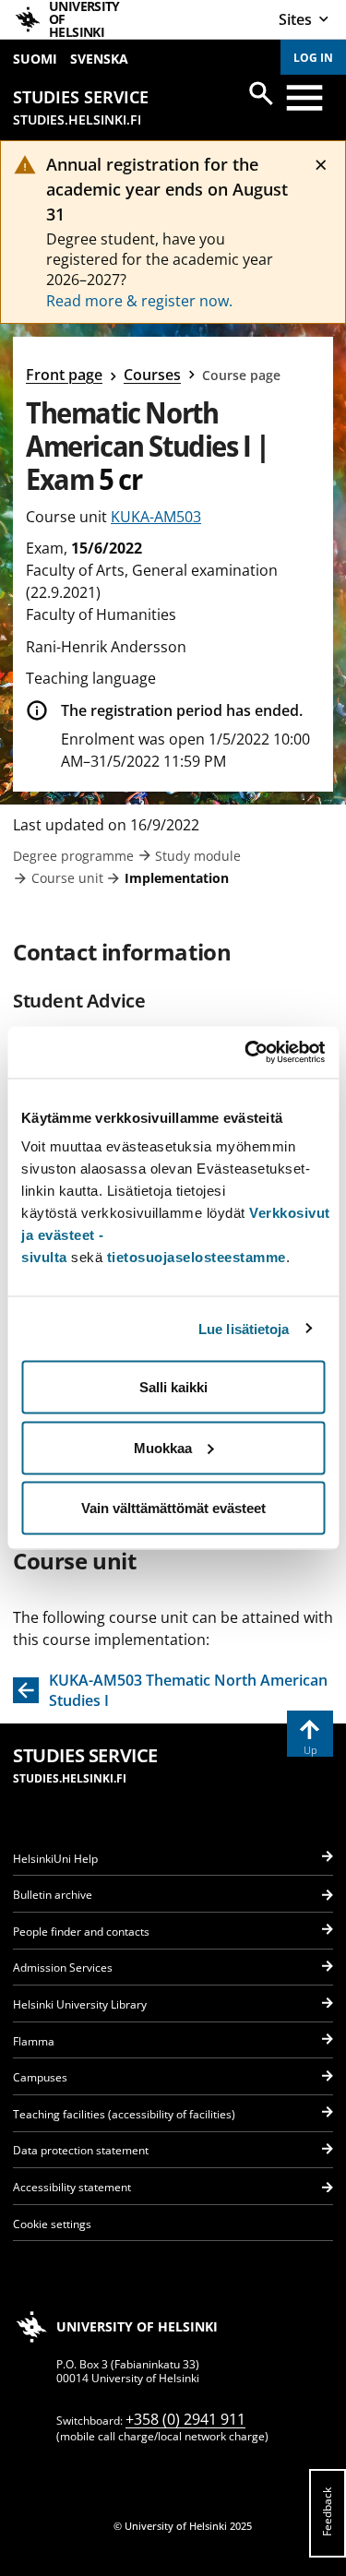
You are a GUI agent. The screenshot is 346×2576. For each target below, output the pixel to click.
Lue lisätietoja (244, 1328)
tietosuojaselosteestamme (197, 1257)
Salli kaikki (173, 1387)
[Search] (261, 93)
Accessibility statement (72, 2187)
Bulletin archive (53, 1895)
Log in (313, 58)
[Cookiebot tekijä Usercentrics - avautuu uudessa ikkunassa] (246, 1053)
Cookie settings (52, 2224)
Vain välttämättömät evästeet (173, 1508)
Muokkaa (163, 1447)
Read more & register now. (139, 301)
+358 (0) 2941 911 (185, 2419)
